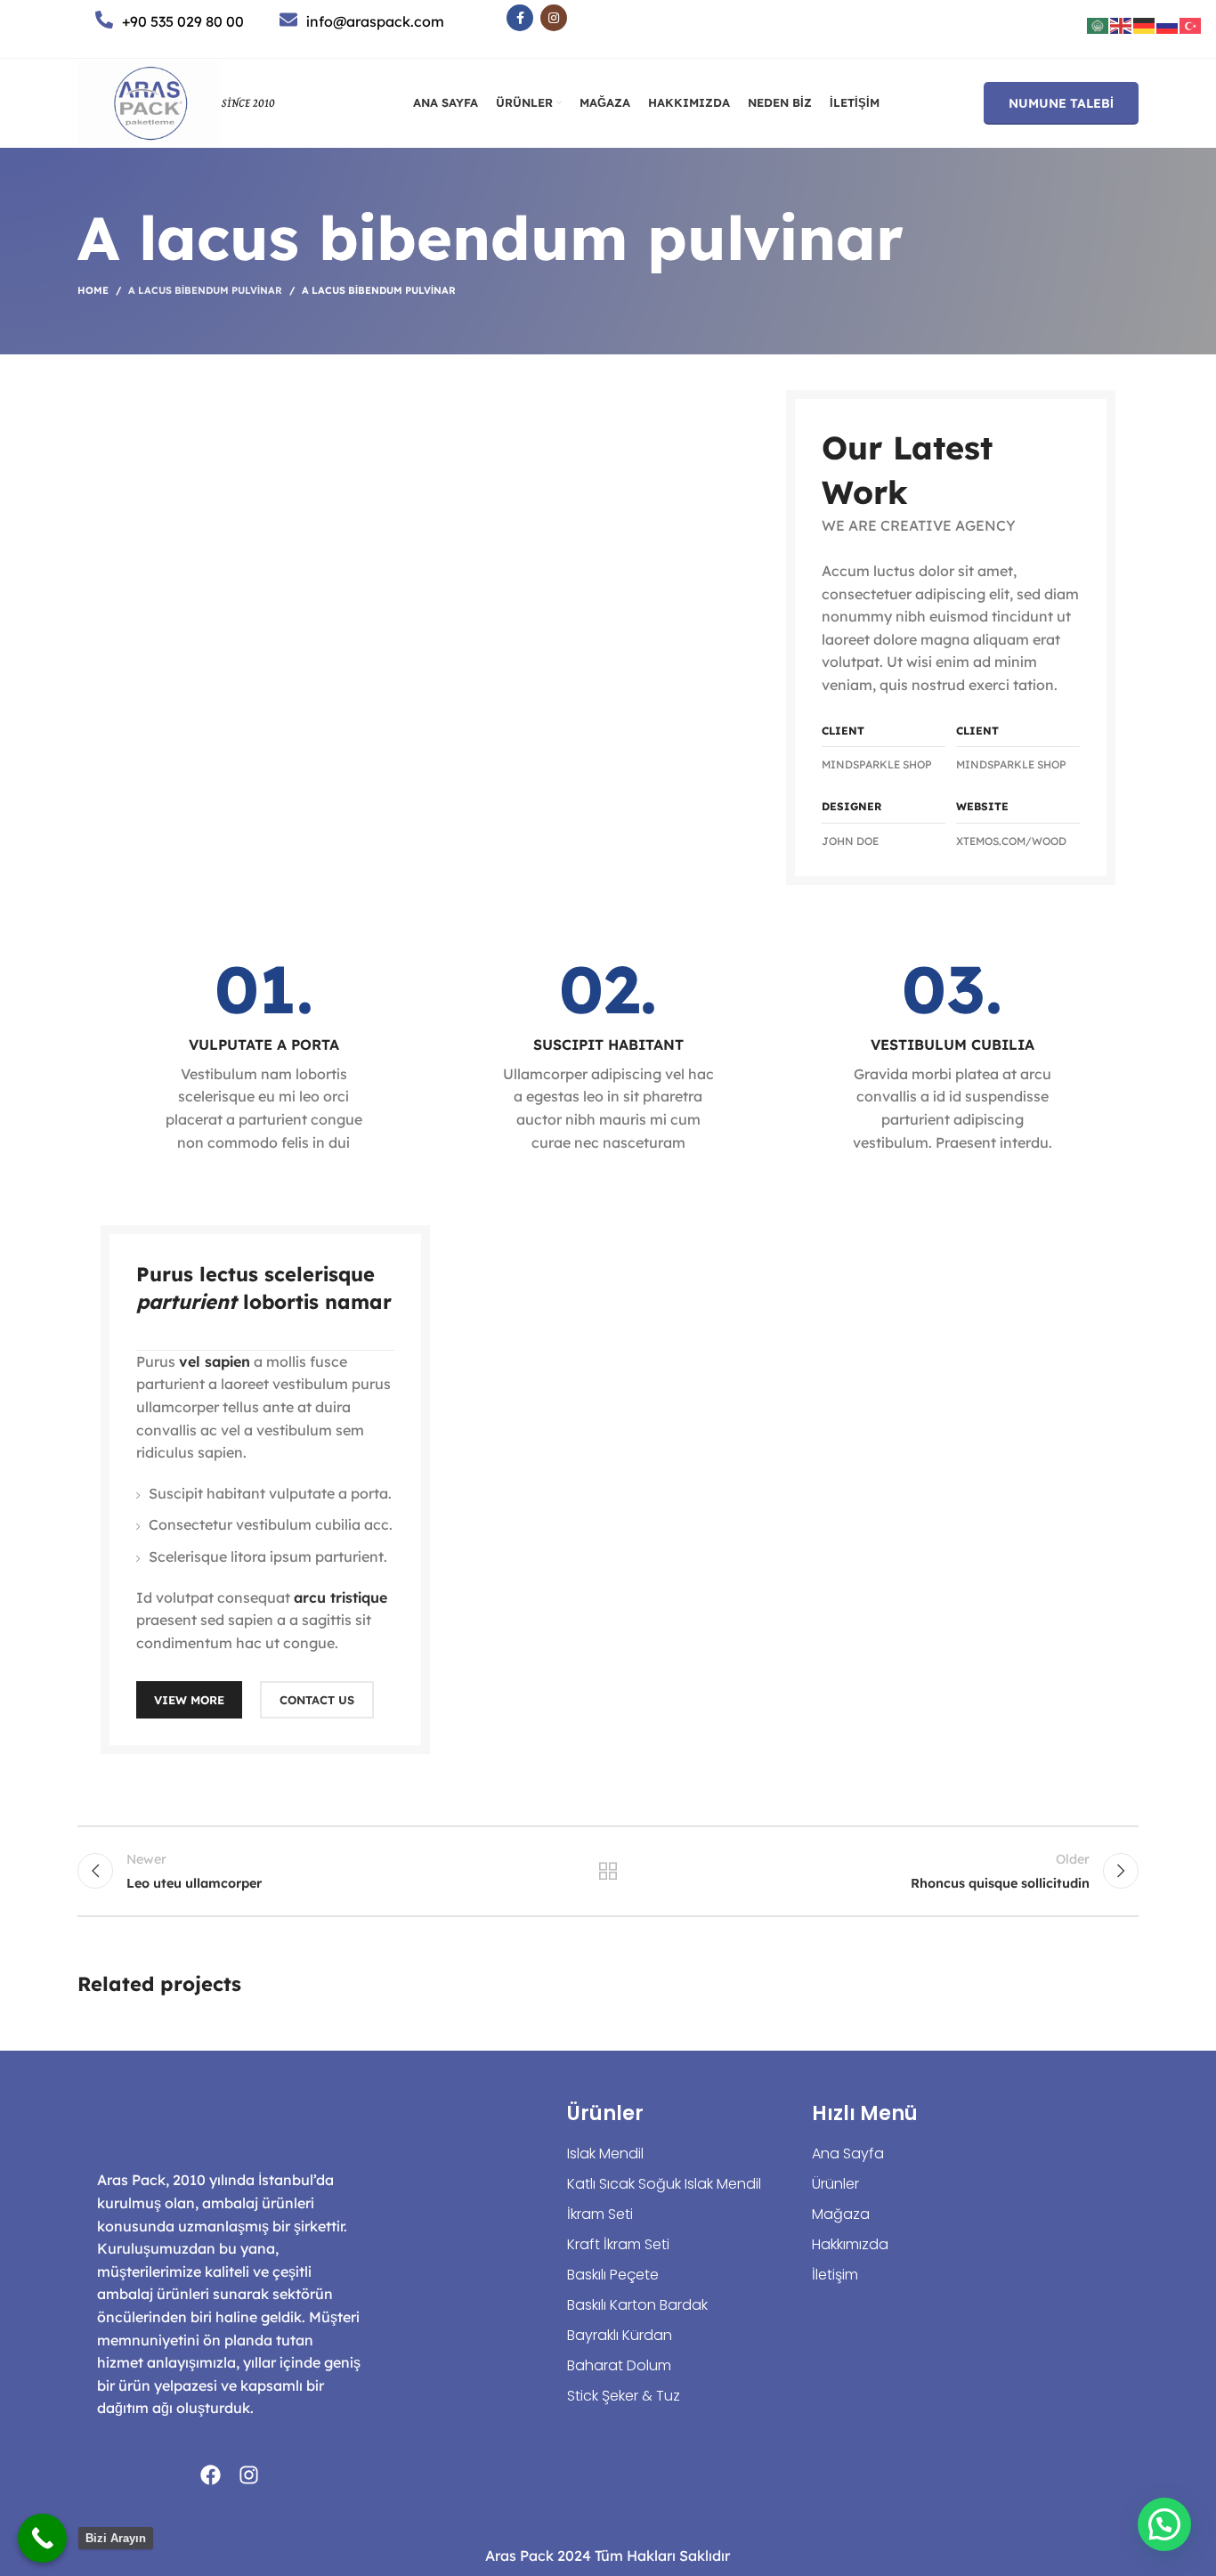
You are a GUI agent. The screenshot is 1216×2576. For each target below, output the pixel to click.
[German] (1145, 24)
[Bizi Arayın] (42, 2538)
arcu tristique (340, 1597)
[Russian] (1168, 24)
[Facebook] (211, 2475)
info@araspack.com (375, 21)
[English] (1122, 24)
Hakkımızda (850, 2244)
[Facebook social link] (520, 18)
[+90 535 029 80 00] (104, 20)
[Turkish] (1191, 24)
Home (93, 290)
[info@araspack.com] (288, 20)
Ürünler (835, 2184)
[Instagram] (249, 2475)
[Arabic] (1098, 24)
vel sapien (215, 1361)
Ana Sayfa (848, 2153)
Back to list (608, 1871)
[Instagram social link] (554, 18)
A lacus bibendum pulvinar (205, 290)
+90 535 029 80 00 (183, 21)
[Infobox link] (263, 1055)
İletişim (835, 2275)
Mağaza (841, 2214)
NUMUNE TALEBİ (1061, 103)
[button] (1164, 2524)
